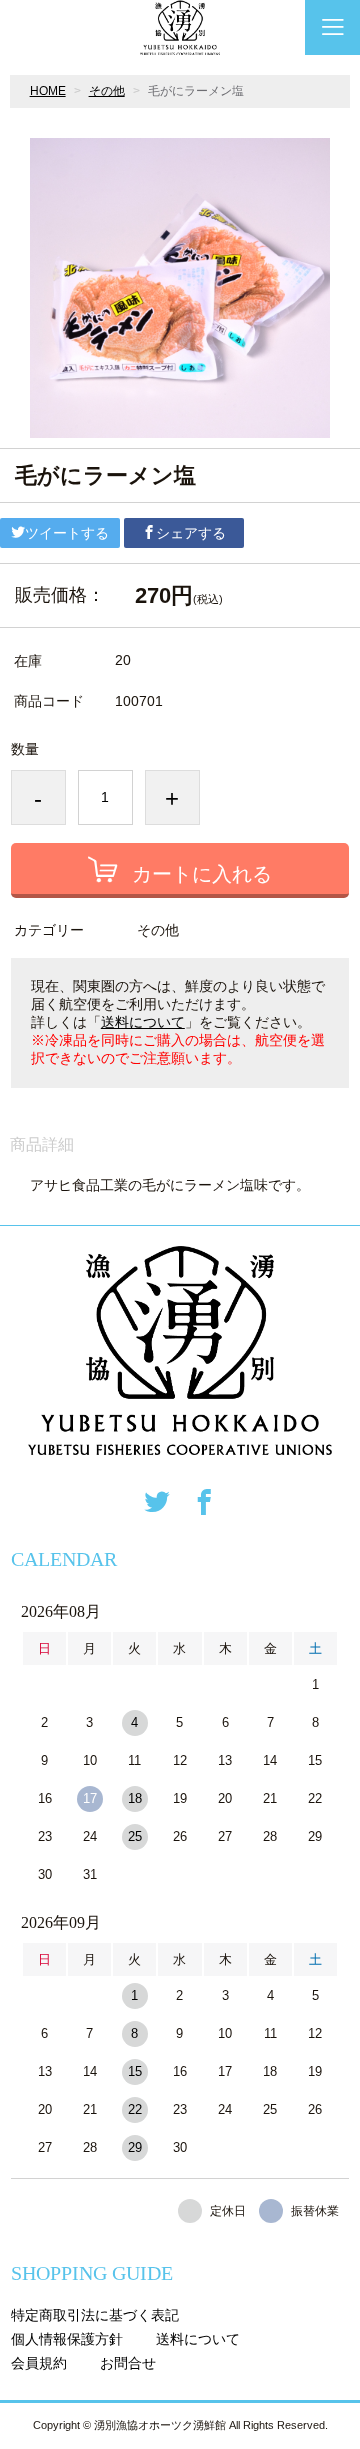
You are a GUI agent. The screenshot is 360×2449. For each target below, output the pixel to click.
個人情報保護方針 (67, 2339)
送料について (143, 1022)
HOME (48, 91)
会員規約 (39, 2363)
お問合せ (128, 2363)
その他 (107, 91)
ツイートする (67, 533)
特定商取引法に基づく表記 (95, 2315)
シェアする (191, 533)
